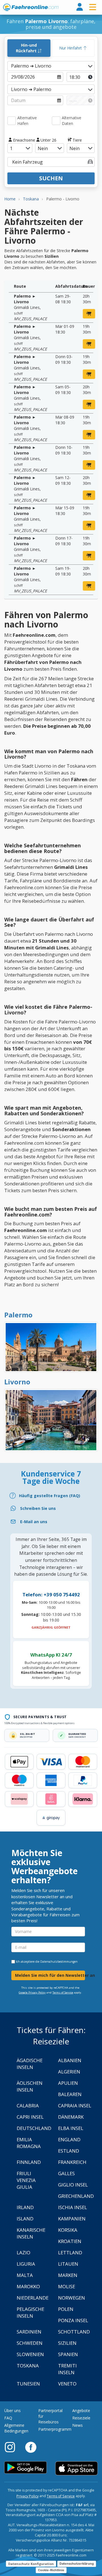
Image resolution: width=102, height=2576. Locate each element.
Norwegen (72, 2298)
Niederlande (33, 2298)
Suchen (51, 178)
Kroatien (70, 2241)
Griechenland (76, 2196)
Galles (66, 2173)
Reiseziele (81, 2418)
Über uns (12, 2411)
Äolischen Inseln (30, 2086)
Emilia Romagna (29, 2143)
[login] (80, 7)
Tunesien (28, 2384)
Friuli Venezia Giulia (26, 2180)
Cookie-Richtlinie (51, 2570)
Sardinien (29, 2332)
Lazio (24, 2253)
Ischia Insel (73, 2207)
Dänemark (71, 2117)
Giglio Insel (73, 2185)
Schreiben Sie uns (38, 1508)
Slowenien (30, 2354)
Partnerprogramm (55, 2429)
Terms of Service (63, 1992)
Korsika (68, 2230)
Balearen (70, 2094)
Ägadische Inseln (30, 2064)
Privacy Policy (27, 2496)
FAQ (8, 2418)
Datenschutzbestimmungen (59, 1962)
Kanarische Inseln (31, 2233)
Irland (25, 2207)
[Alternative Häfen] (12, 121)
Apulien (68, 2083)
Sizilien (67, 2343)
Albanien (70, 2060)
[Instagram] (13, 2447)
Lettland (70, 2253)
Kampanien (72, 2219)
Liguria (26, 2264)
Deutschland (34, 2128)
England (69, 2139)
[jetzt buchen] (89, 314)
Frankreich (72, 2162)
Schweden (30, 2343)
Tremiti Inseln (67, 2369)
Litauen (68, 2264)
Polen (66, 2309)
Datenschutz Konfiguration (31, 2564)
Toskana (28, 2366)
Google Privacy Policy (32, 1992)
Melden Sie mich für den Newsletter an (50, 1975)
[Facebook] (31, 2447)
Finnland (29, 2162)
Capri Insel (30, 2117)
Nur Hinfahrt (71, 48)
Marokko (28, 2286)
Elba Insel (71, 2128)
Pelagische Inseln (30, 2312)
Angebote (81, 2411)
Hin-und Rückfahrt (27, 48)
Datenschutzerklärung (77, 2564)
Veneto (67, 2384)
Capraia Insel (75, 2106)
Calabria (28, 2106)
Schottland (74, 2332)
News (77, 2425)
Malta (25, 2275)
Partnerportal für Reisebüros (50, 2416)
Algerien (69, 2072)
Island (25, 2219)
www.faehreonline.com (31, 7)
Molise (67, 2286)
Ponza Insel (73, 2320)
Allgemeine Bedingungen (16, 2428)
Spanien (68, 2354)
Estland (69, 2151)
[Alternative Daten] (56, 121)
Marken (68, 2275)
